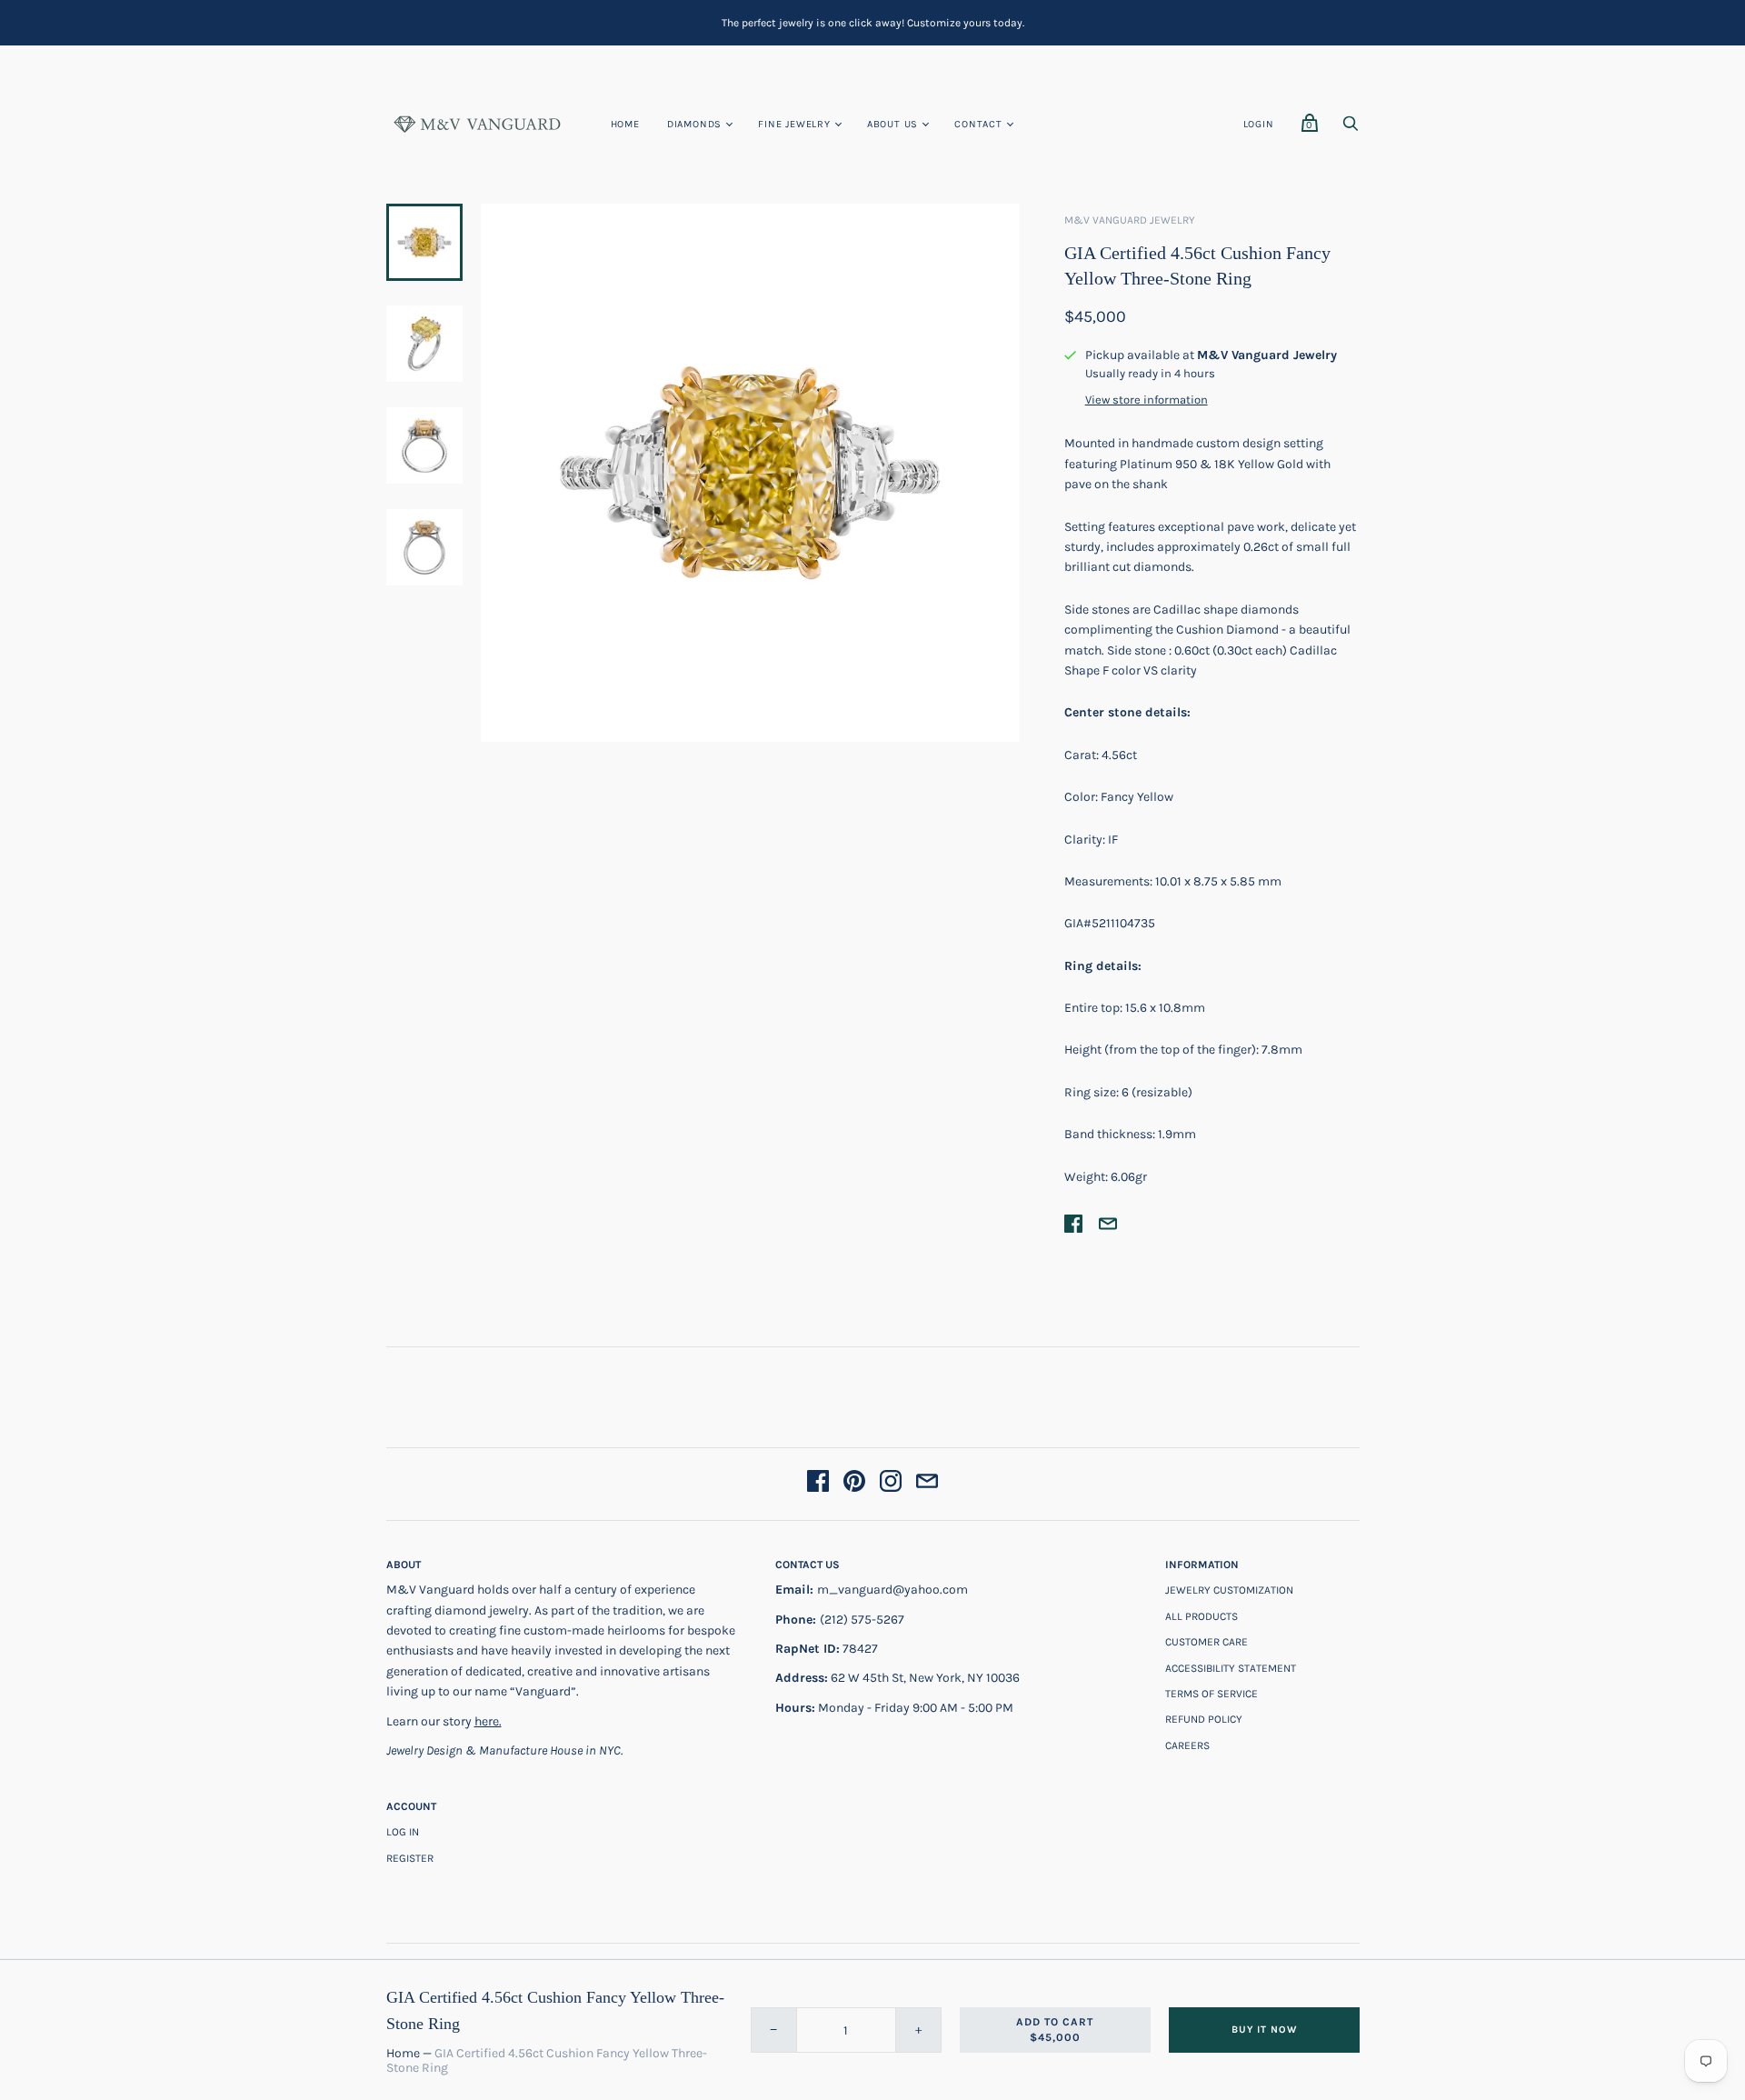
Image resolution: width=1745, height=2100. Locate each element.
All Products (1202, 1616)
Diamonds (694, 124)
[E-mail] (927, 1484)
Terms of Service (1212, 1694)
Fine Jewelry (794, 124)
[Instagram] (891, 1484)
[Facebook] (818, 1484)
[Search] (1351, 129)
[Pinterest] (854, 1484)
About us (892, 124)
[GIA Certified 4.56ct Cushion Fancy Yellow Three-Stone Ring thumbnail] (424, 242)
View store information (1147, 400)
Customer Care (1207, 1642)
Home (625, 124)
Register (410, 1858)
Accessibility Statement (1231, 1668)
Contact (978, 124)
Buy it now (1264, 2030)
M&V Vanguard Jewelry (1130, 220)
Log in (403, 1832)
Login (1259, 124)
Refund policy (1204, 1719)
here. (488, 1721)
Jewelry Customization (1229, 1590)
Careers (1187, 1745)
